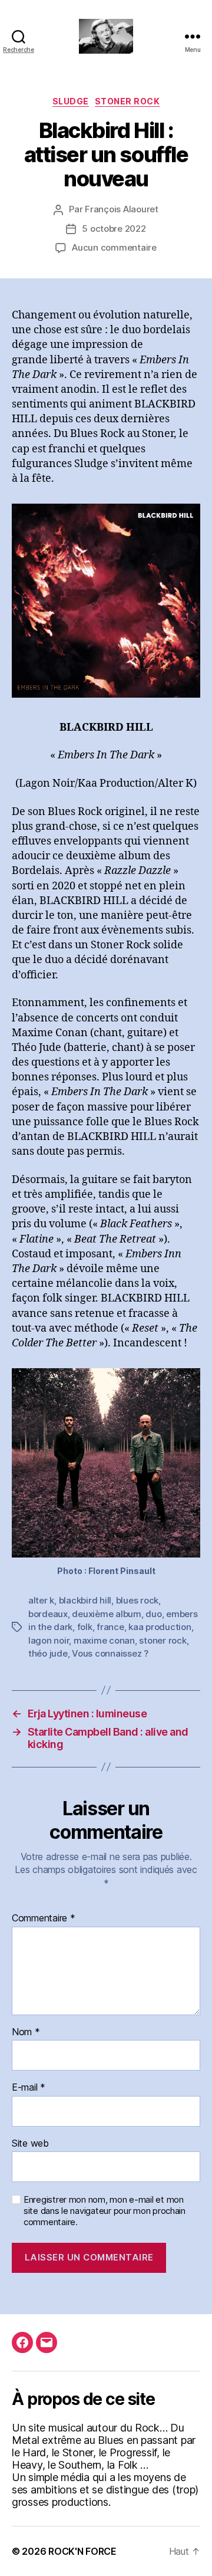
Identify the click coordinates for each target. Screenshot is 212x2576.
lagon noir (49, 1640)
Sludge (71, 101)
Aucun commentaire (114, 247)
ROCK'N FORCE (82, 2551)
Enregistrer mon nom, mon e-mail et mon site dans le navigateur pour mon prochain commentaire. (105, 2211)
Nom (26, 2032)
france (110, 1627)
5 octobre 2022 (114, 229)
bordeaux (48, 1614)
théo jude (48, 1653)
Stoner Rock (127, 101)
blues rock (137, 1600)
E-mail (29, 2088)
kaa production (160, 1627)
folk (85, 1627)
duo (153, 1614)
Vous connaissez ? (110, 1653)
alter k (41, 1600)
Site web (30, 2144)
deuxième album (106, 1614)
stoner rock (163, 1640)
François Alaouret (122, 209)
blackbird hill (85, 1600)
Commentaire (44, 1918)
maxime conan (104, 1640)
